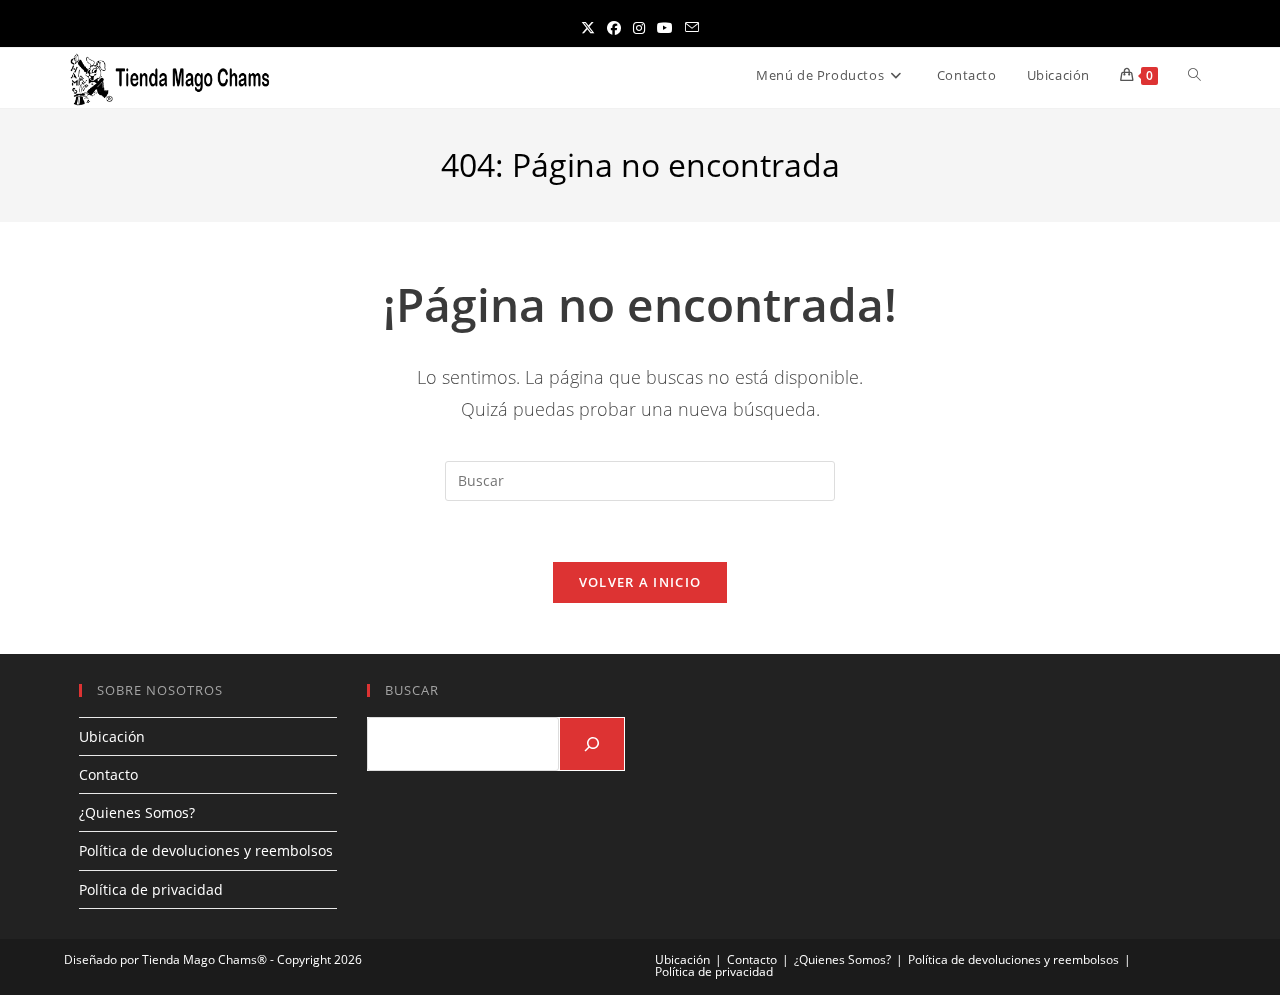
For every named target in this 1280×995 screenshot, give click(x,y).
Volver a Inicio (640, 582)
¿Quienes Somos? (137, 812)
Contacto (108, 774)
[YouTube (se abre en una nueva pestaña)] (665, 27)
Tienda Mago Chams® (204, 959)
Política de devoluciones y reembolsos (206, 850)
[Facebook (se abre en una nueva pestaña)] (614, 27)
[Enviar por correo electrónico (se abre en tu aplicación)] (692, 27)
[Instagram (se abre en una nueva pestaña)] (639, 27)
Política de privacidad (151, 889)
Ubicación (112, 736)
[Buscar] (592, 744)
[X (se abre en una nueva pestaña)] (588, 27)
